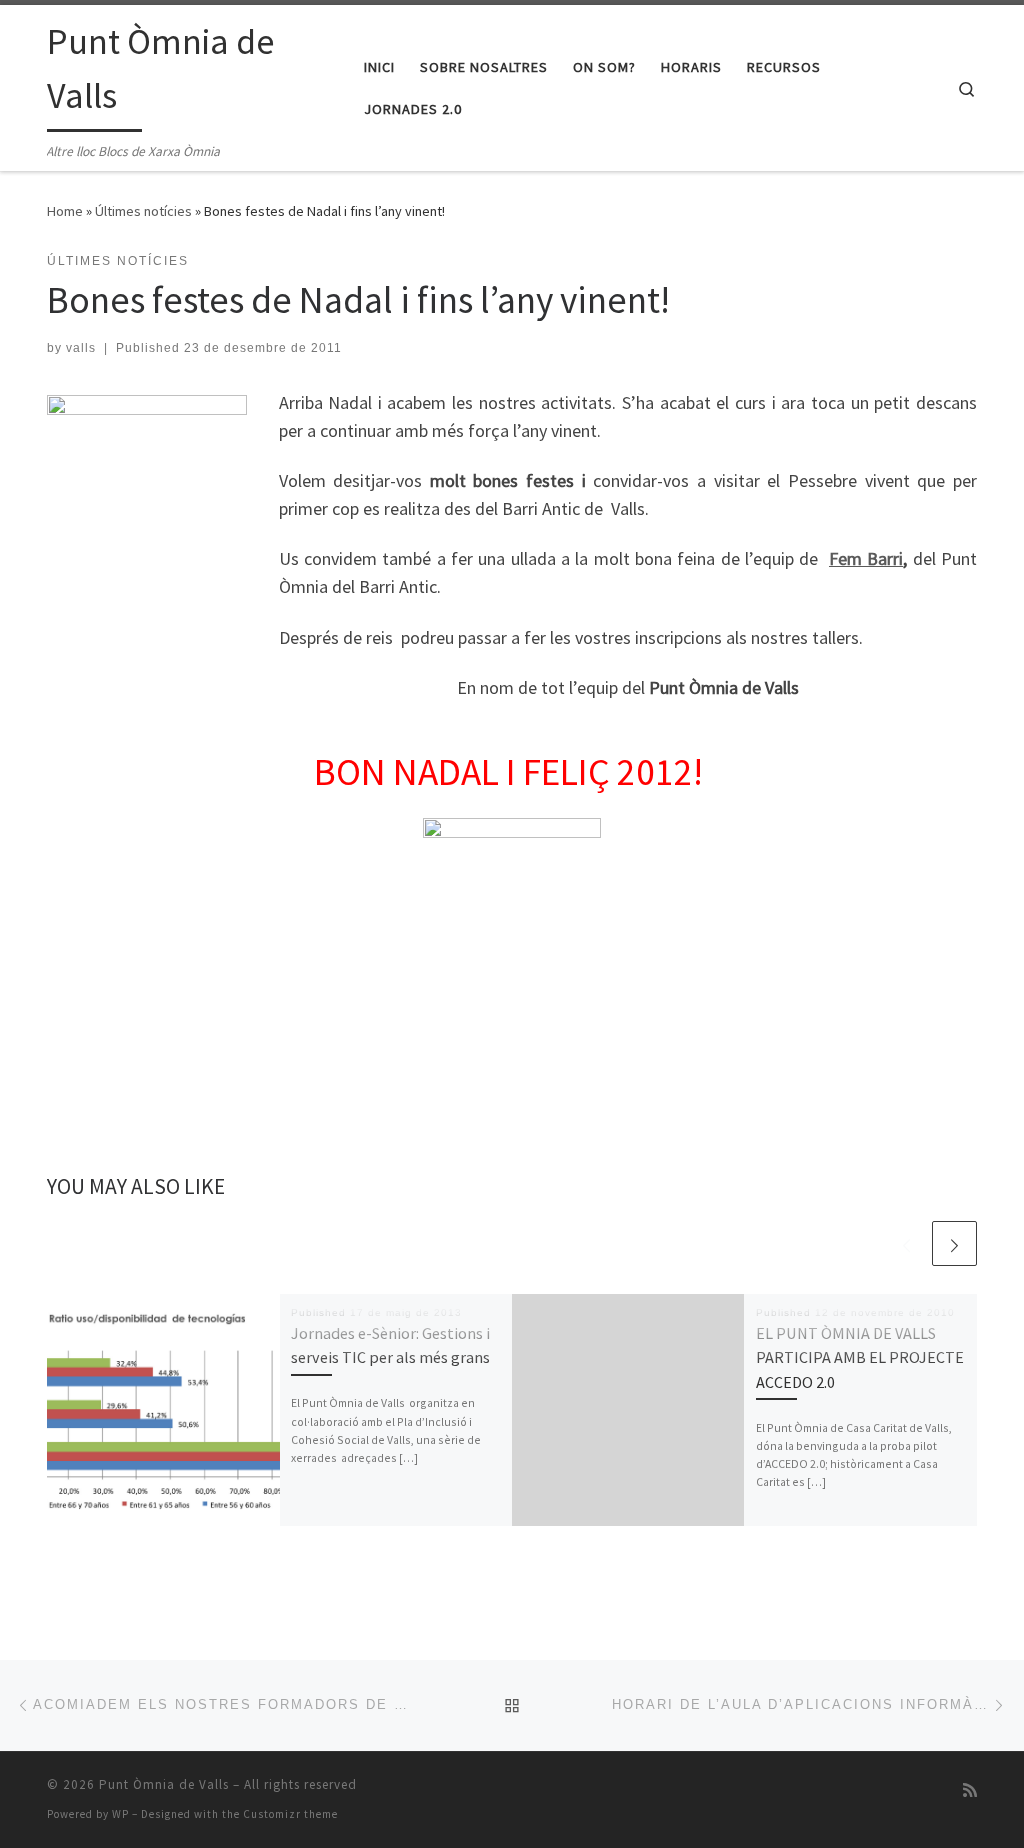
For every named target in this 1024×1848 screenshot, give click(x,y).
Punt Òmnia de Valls (164, 1784)
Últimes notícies (143, 211)
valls (81, 348)
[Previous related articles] (906, 1243)
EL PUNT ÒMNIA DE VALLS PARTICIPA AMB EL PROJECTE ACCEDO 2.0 (860, 1357)
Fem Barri (866, 558)
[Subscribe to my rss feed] (970, 1790)
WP (120, 1814)
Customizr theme (290, 1814)
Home (65, 211)
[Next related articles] (954, 1243)
